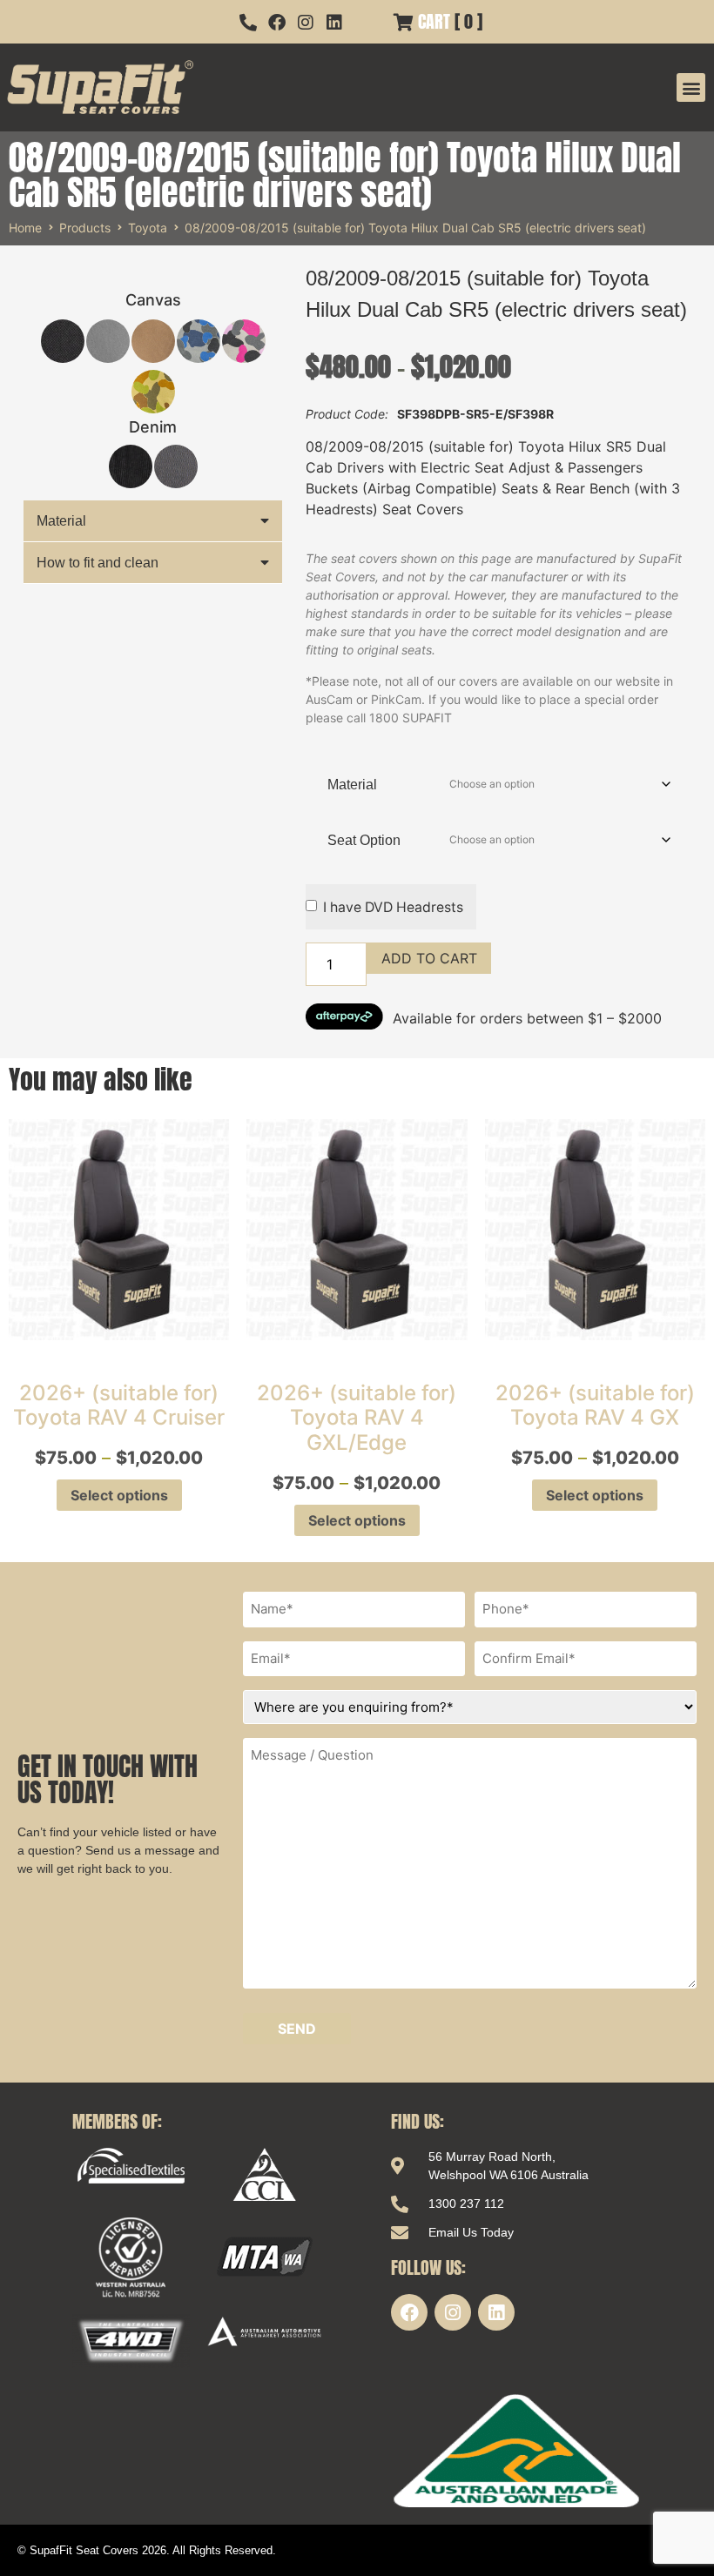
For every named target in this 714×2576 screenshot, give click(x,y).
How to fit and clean (98, 563)
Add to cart (429, 958)
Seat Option (364, 840)
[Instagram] (453, 2312)
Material (61, 521)
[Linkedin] (496, 2312)
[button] (691, 87)
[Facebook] (409, 2312)
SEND (297, 2029)
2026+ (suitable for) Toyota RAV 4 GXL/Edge (357, 1418)
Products (85, 228)
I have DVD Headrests (393, 907)
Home (25, 228)
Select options (119, 1495)
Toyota (148, 228)
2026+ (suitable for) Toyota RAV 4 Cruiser (119, 1405)
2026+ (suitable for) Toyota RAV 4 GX (595, 1405)
